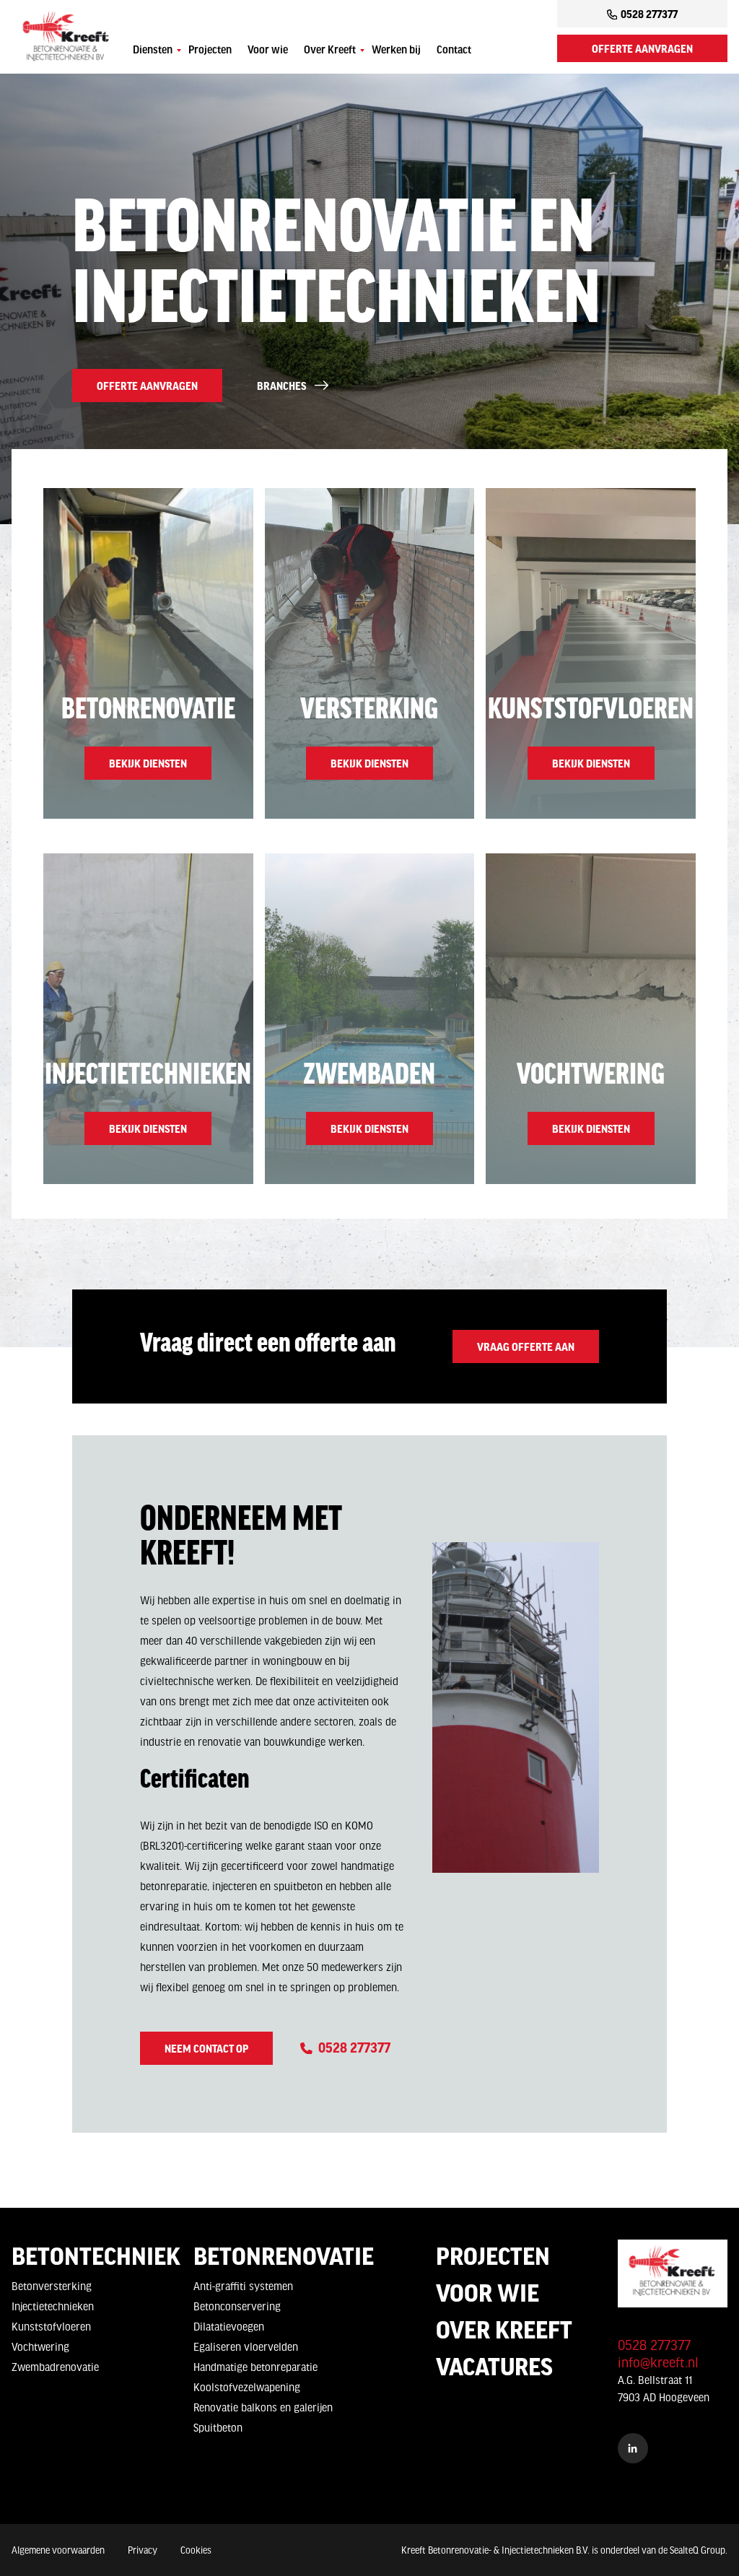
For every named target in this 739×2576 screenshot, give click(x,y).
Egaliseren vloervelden (246, 2346)
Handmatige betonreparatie (255, 2367)
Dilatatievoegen (229, 2326)
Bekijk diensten (148, 763)
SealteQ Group (698, 2550)
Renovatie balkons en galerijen (263, 2407)
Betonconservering (237, 2306)
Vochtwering (40, 2346)
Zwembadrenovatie (55, 2367)
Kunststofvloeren (51, 2326)
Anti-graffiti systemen (243, 2286)
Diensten (153, 51)
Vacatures (494, 2366)
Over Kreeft (330, 51)
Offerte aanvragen (642, 48)
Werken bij (396, 51)
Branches (281, 386)
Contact (454, 51)
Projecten (210, 51)
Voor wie (268, 51)
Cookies (196, 2550)
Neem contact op (206, 2048)
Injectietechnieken (53, 2306)
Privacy (143, 2550)
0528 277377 (649, 14)
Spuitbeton (218, 2427)
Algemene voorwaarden (58, 2550)
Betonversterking (52, 2286)
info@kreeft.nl (658, 2362)
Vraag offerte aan (526, 1346)
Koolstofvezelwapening (247, 2387)
